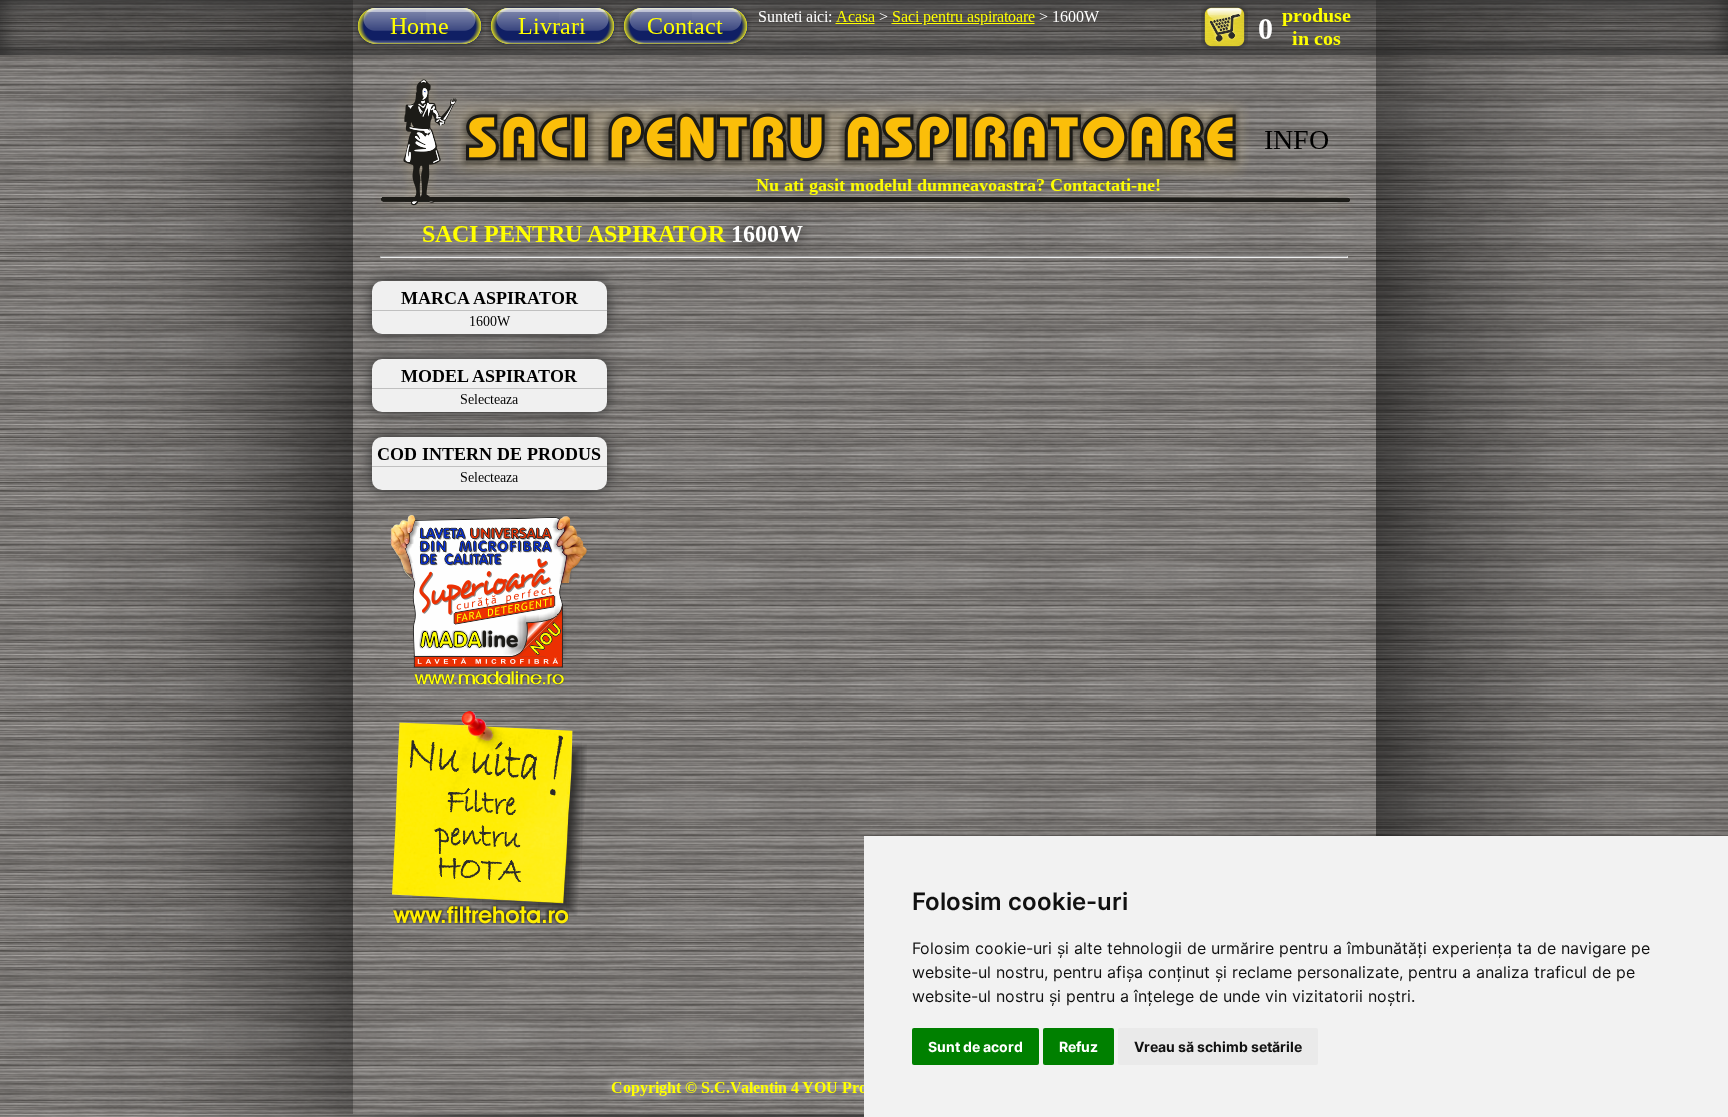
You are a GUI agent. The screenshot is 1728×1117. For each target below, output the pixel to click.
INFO (1296, 139)
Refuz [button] (1078, 1046)
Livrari (552, 26)
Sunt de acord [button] (975, 1046)
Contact (685, 26)
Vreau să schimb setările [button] (1218, 1046)
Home (419, 26)
